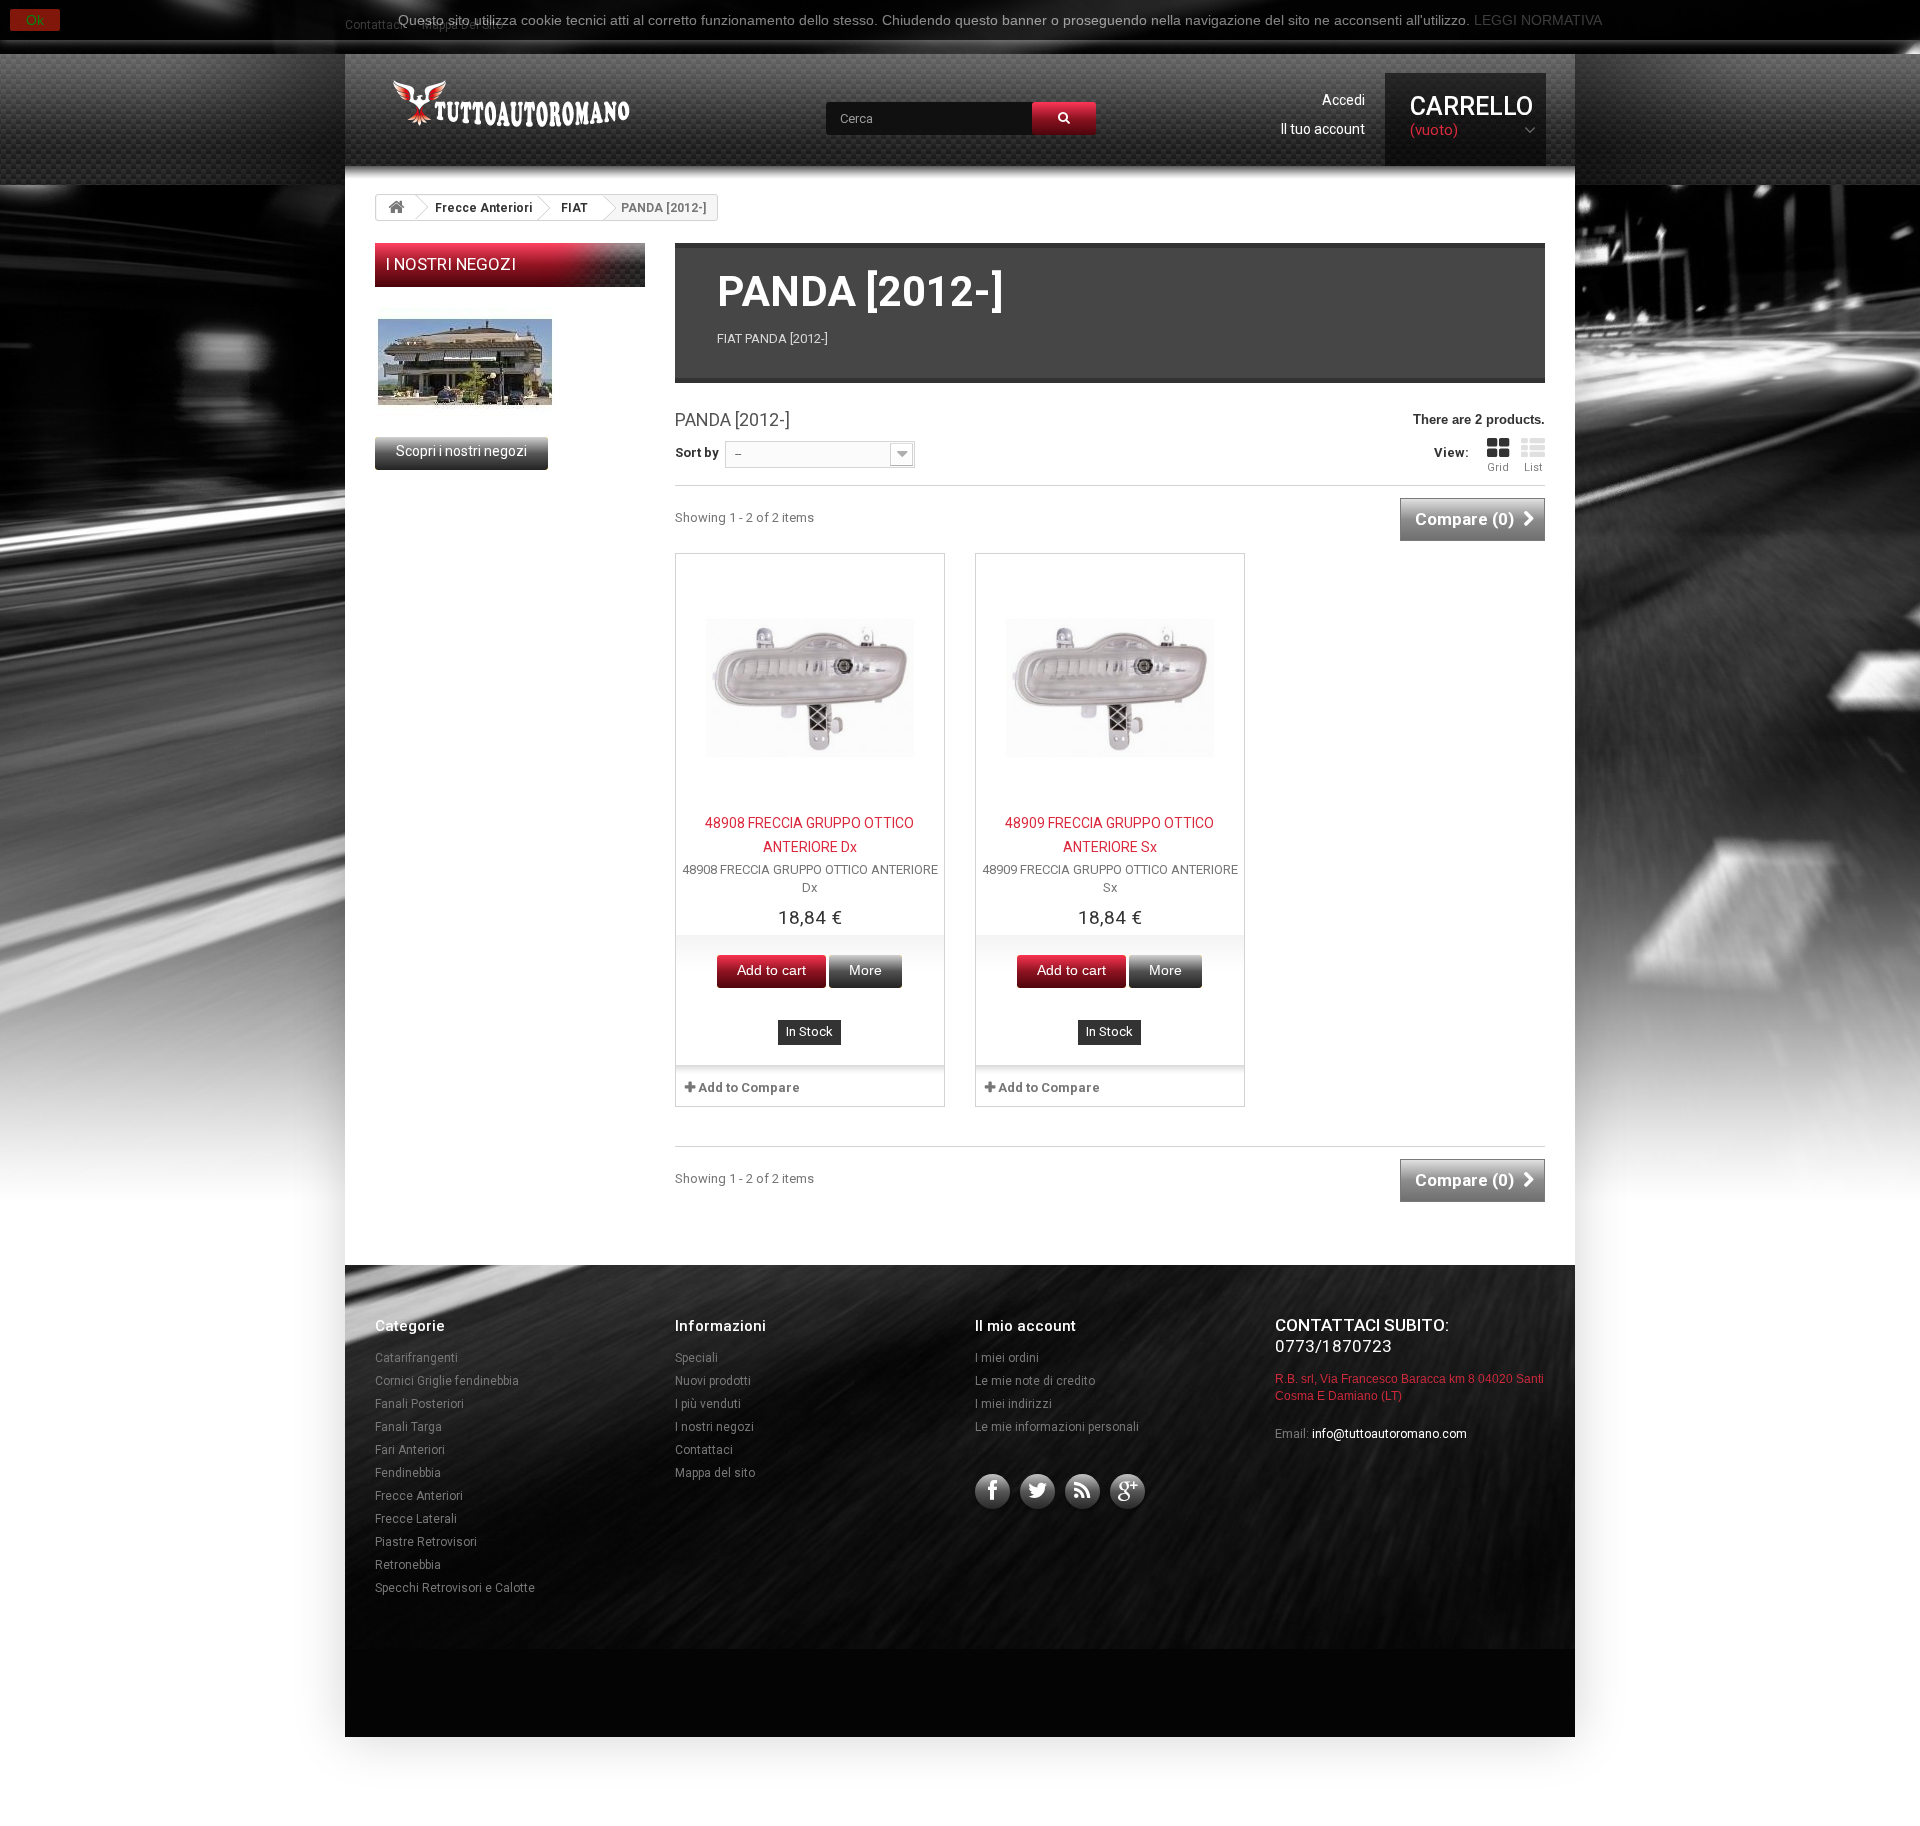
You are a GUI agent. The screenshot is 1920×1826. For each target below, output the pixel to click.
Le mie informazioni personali (1057, 1427)
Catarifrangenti (416, 1358)
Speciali (696, 1358)
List (1533, 467)
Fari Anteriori (410, 1450)
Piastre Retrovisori (426, 1542)
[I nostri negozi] (510, 362)
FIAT (574, 208)
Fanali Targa (408, 1427)
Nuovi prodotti (713, 1381)
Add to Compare (749, 1087)
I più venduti (708, 1404)
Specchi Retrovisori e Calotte (455, 1588)
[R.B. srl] (506, 105)
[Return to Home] (396, 207)
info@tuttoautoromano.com (1389, 1434)
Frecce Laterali (416, 1519)
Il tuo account (1323, 129)
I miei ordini (1007, 1358)
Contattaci (704, 1450)
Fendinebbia (408, 1473)
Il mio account (1025, 1326)
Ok (35, 20)
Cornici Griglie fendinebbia (447, 1381)
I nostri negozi (450, 264)
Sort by (697, 452)
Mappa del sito (715, 1473)
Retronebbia (408, 1565)
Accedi (1343, 100)
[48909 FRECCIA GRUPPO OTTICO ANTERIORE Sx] (1110, 688)
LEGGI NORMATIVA (1538, 20)
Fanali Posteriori (419, 1404)
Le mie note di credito (1035, 1381)
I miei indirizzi (1013, 1404)
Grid (1498, 467)
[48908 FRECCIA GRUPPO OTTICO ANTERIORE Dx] (810, 688)
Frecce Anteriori (483, 208)
